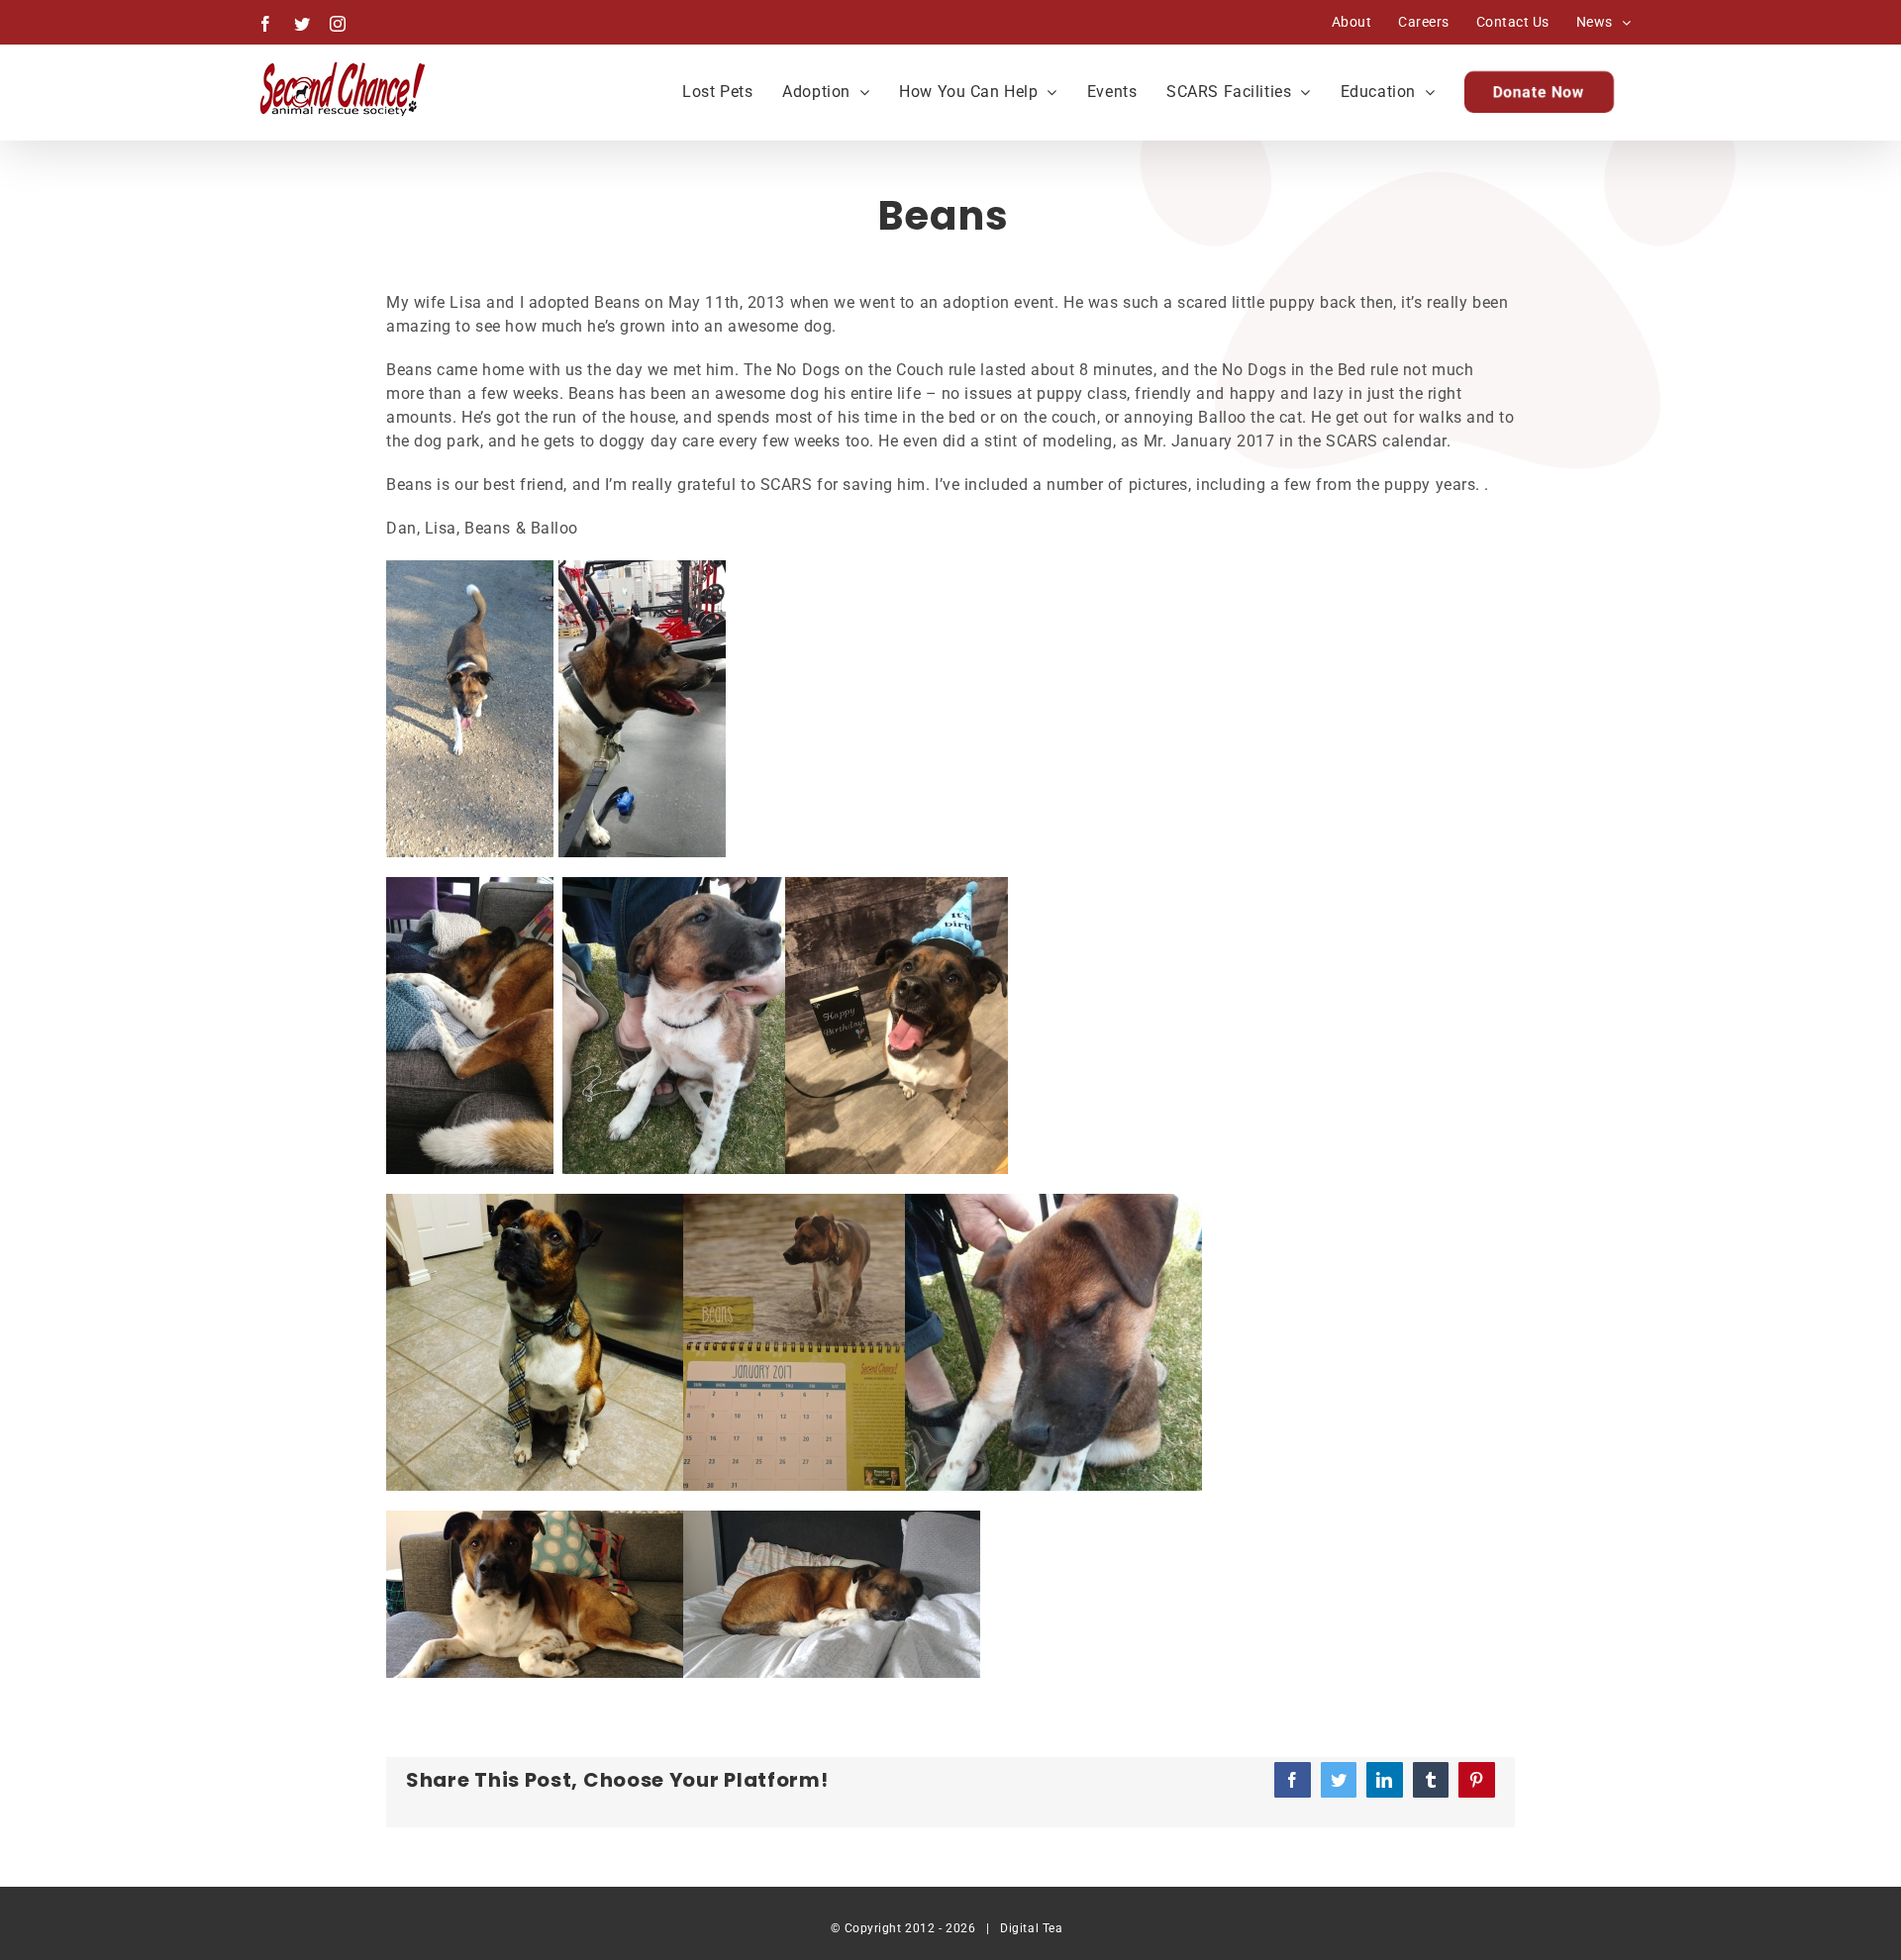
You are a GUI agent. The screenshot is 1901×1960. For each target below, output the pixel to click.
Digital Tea (1031, 1928)
